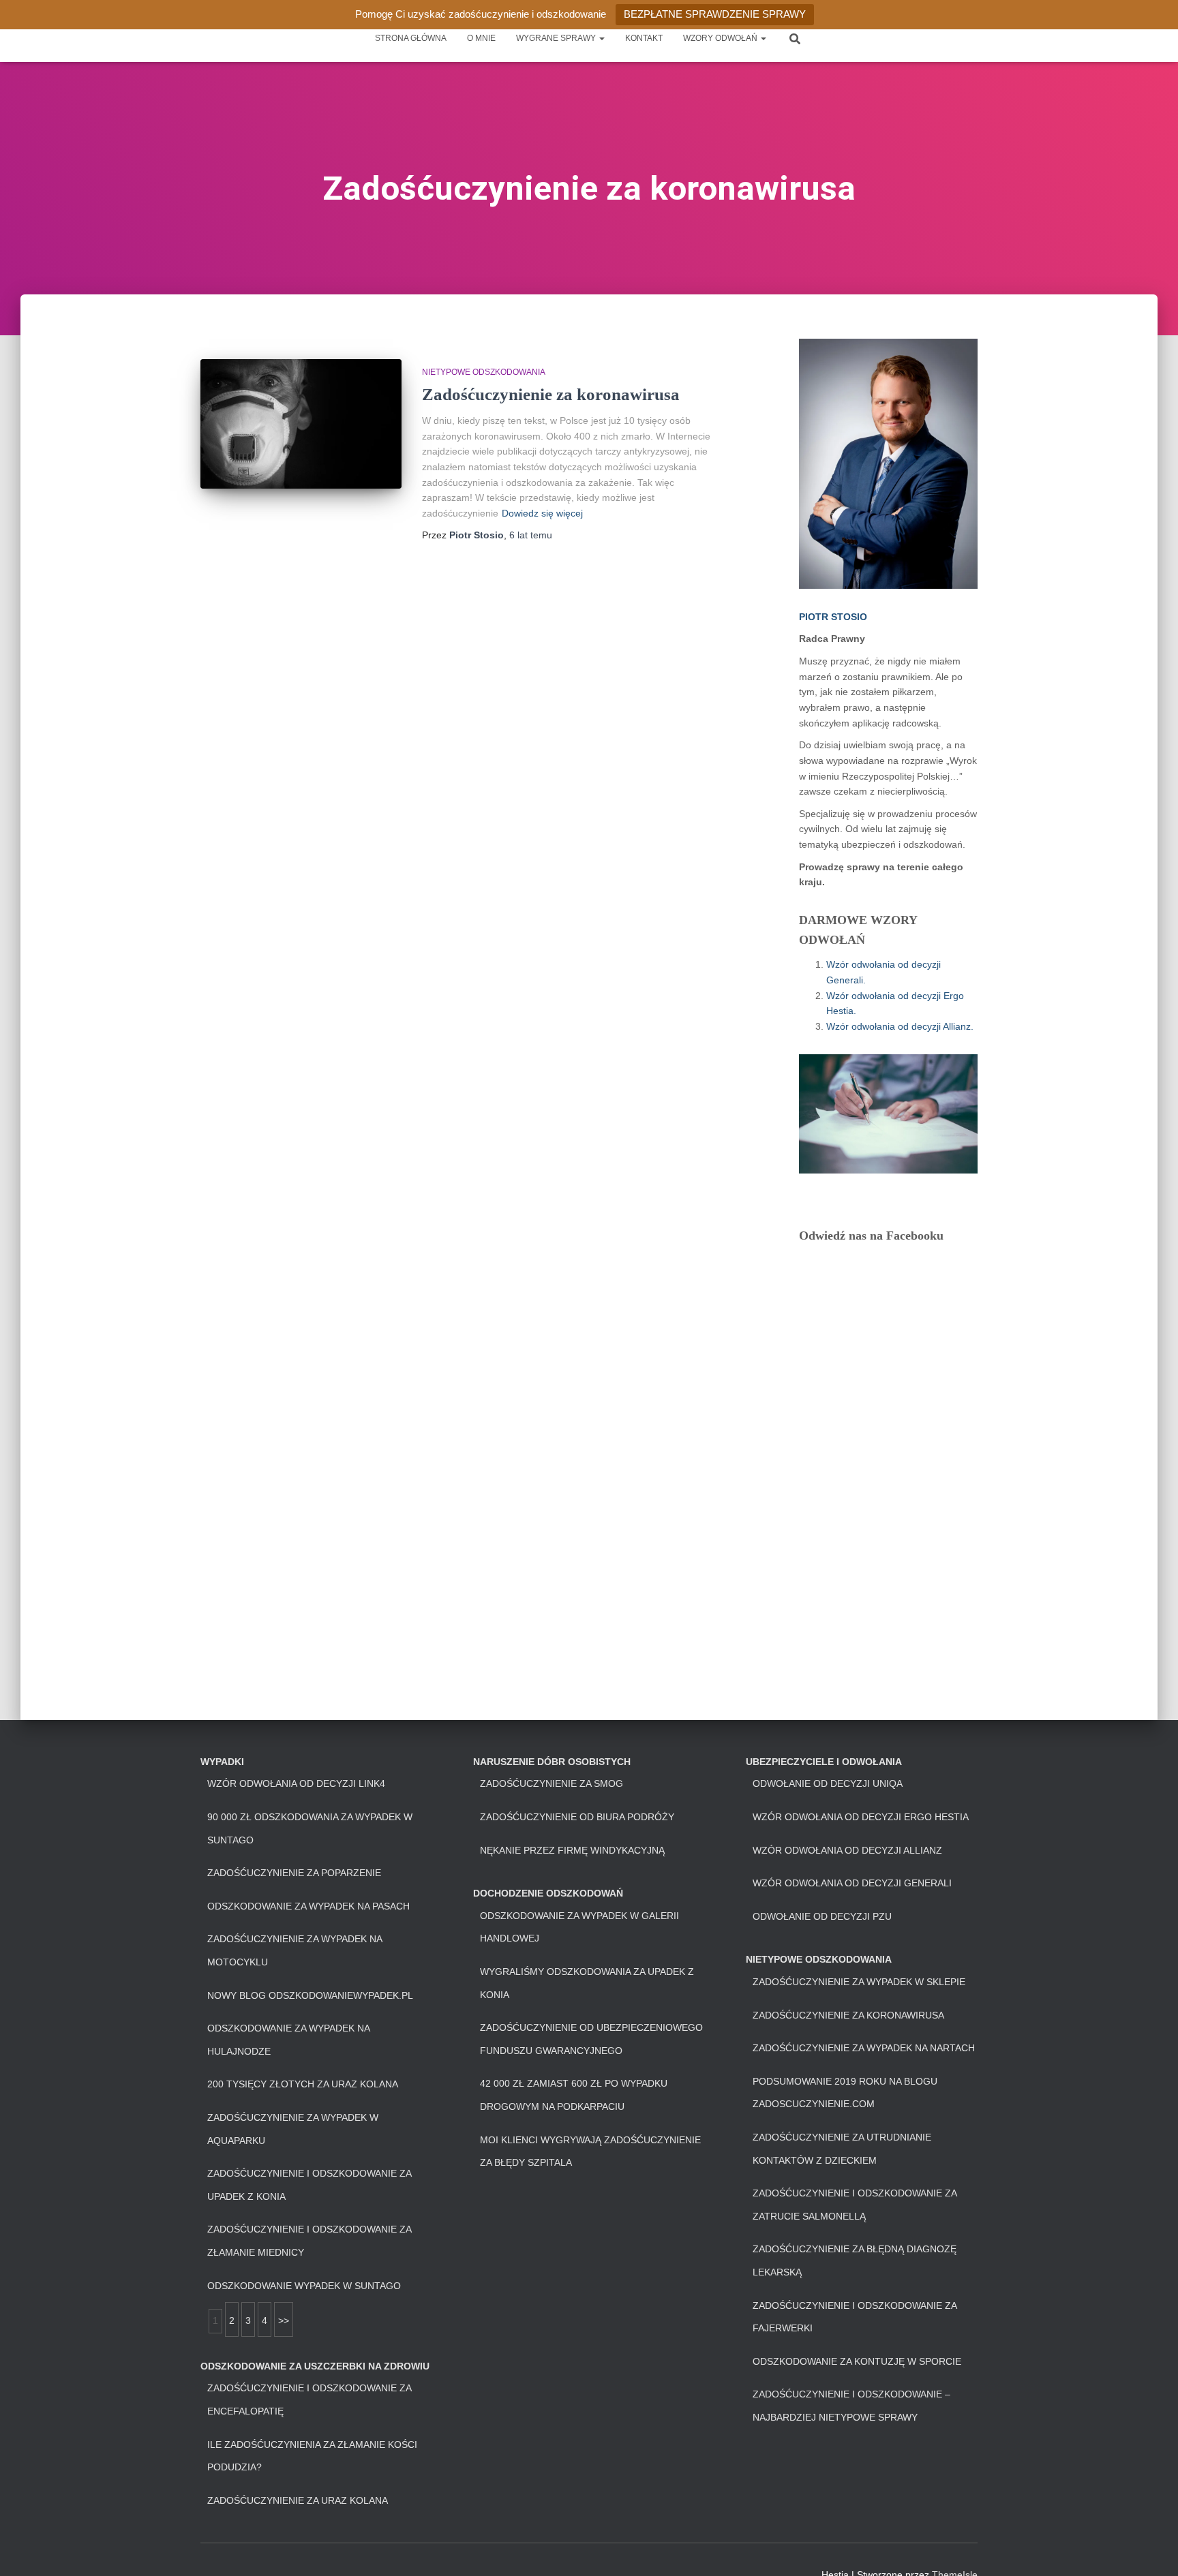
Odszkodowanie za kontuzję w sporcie (857, 2361)
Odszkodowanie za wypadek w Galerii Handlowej (579, 1927)
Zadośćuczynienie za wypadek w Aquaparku (293, 2129)
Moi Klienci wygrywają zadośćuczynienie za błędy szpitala (590, 2151)
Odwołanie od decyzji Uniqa (828, 1783)
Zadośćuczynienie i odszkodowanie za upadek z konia (309, 2185)
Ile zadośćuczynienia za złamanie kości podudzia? (312, 2456)
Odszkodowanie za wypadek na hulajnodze (288, 2040)
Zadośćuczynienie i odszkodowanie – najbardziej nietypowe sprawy (851, 2406)
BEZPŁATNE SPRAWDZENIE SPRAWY (715, 14)
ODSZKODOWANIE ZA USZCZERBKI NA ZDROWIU (315, 2366)
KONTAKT (644, 38)
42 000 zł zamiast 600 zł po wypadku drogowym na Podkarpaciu (574, 2095)
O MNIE (481, 38)
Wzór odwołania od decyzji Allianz (847, 1850)
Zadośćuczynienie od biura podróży (577, 1817)
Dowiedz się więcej (542, 513)
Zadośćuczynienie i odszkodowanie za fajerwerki (855, 2317)
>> (284, 2320)
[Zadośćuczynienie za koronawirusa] (301, 424)
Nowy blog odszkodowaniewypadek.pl (310, 1995)
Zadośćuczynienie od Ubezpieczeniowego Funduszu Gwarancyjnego (591, 2039)
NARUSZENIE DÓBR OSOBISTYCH (552, 1762)
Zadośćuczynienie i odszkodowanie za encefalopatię (309, 2399)
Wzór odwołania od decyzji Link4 (296, 1783)
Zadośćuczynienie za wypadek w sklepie (859, 1982)
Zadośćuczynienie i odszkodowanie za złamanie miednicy (309, 2241)
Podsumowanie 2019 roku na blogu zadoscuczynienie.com (845, 2093)
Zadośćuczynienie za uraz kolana (298, 2500)
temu (531, 535)
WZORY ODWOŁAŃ (721, 38)
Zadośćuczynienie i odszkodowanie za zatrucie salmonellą (855, 2205)
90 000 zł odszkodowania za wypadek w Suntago (310, 1828)
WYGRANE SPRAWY (557, 38)
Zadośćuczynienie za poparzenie (294, 1873)
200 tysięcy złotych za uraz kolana (303, 2084)
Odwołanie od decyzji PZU (822, 1916)
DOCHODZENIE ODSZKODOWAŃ (548, 1893)
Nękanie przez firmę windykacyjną (572, 1850)
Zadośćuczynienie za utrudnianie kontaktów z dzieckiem (842, 2149)
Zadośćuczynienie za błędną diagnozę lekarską (855, 2260)
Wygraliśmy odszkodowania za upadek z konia (587, 1983)
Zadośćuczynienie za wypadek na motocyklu (294, 1950)
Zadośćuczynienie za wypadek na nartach (864, 2048)
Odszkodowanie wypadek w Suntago (304, 2286)
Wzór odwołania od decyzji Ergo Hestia (861, 1817)
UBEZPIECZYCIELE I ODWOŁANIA (824, 1762)
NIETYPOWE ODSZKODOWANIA (484, 372)
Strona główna (411, 38)
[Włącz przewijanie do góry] (1151, 2549)
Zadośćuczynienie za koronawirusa (551, 394)
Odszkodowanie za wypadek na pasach (308, 1906)
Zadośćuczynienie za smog (552, 1783)
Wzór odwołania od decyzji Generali (852, 1883)
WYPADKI (222, 1762)
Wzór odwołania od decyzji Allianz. (900, 1026)
